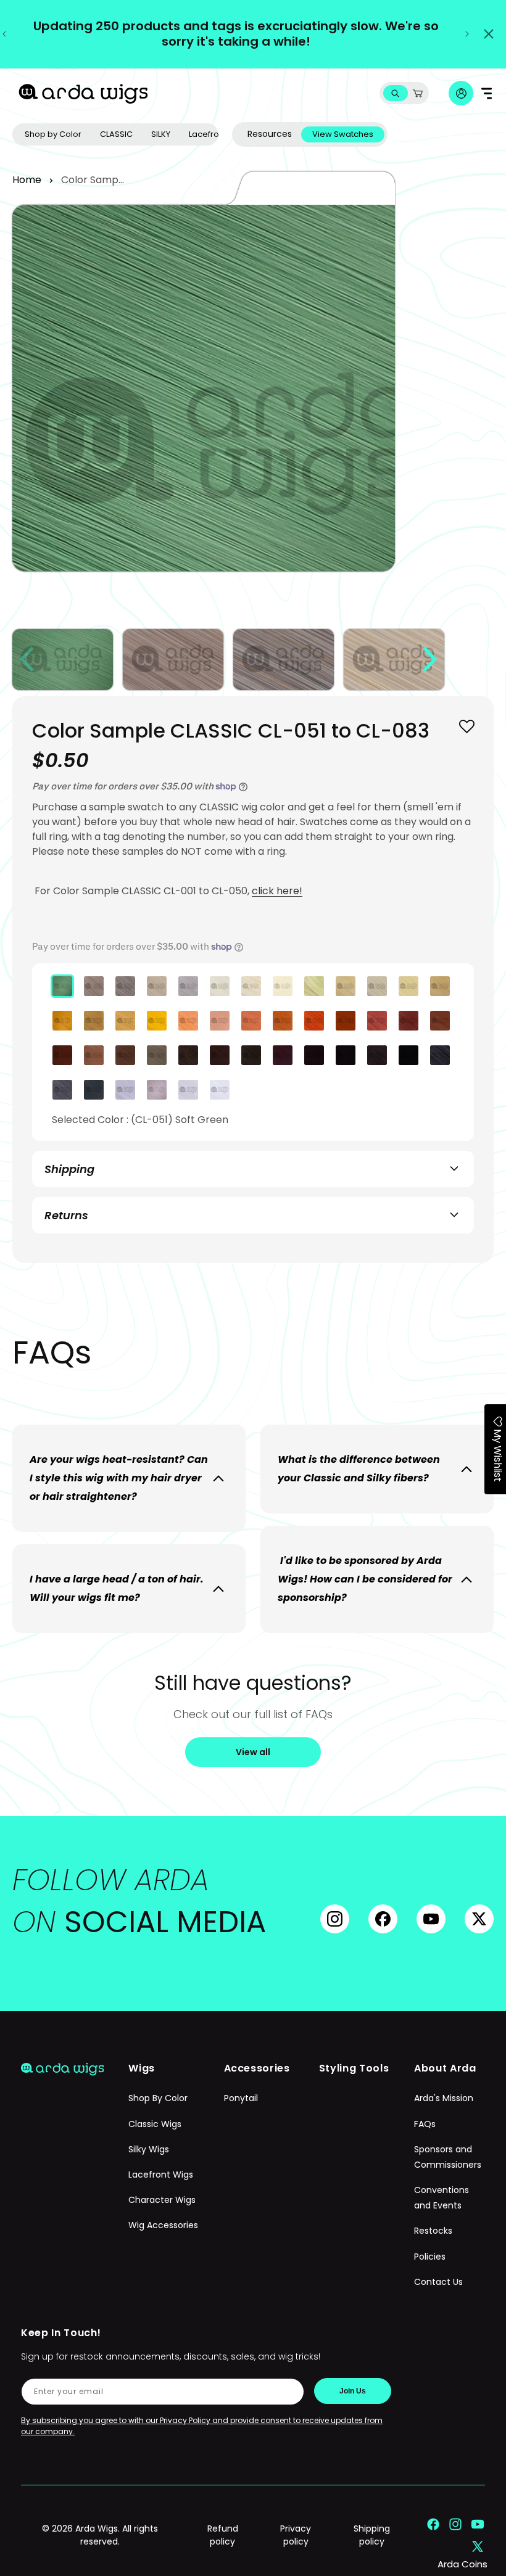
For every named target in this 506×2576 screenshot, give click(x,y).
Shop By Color (158, 2098)
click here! (277, 891)
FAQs (425, 2124)
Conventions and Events (442, 2198)
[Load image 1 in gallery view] (63, 660)
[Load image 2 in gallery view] (173, 660)
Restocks (433, 2231)
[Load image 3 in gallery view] (284, 660)
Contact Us (438, 2282)
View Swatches (343, 134)
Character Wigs (162, 2200)
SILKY (161, 134)
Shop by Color (53, 134)
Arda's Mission (444, 2098)
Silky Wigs (149, 2149)
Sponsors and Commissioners (448, 2157)
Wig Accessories (163, 2225)
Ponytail (241, 2098)
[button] (395, 93)
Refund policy (223, 2535)
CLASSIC (116, 134)
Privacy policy (296, 2535)
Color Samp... (93, 180)
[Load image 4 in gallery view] (394, 660)
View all (253, 1752)
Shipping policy (372, 2535)
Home (27, 180)
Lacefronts (210, 134)
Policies (430, 2257)
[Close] (489, 34)
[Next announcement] (467, 34)
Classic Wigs (155, 2124)
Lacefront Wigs (161, 2175)
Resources (270, 134)
